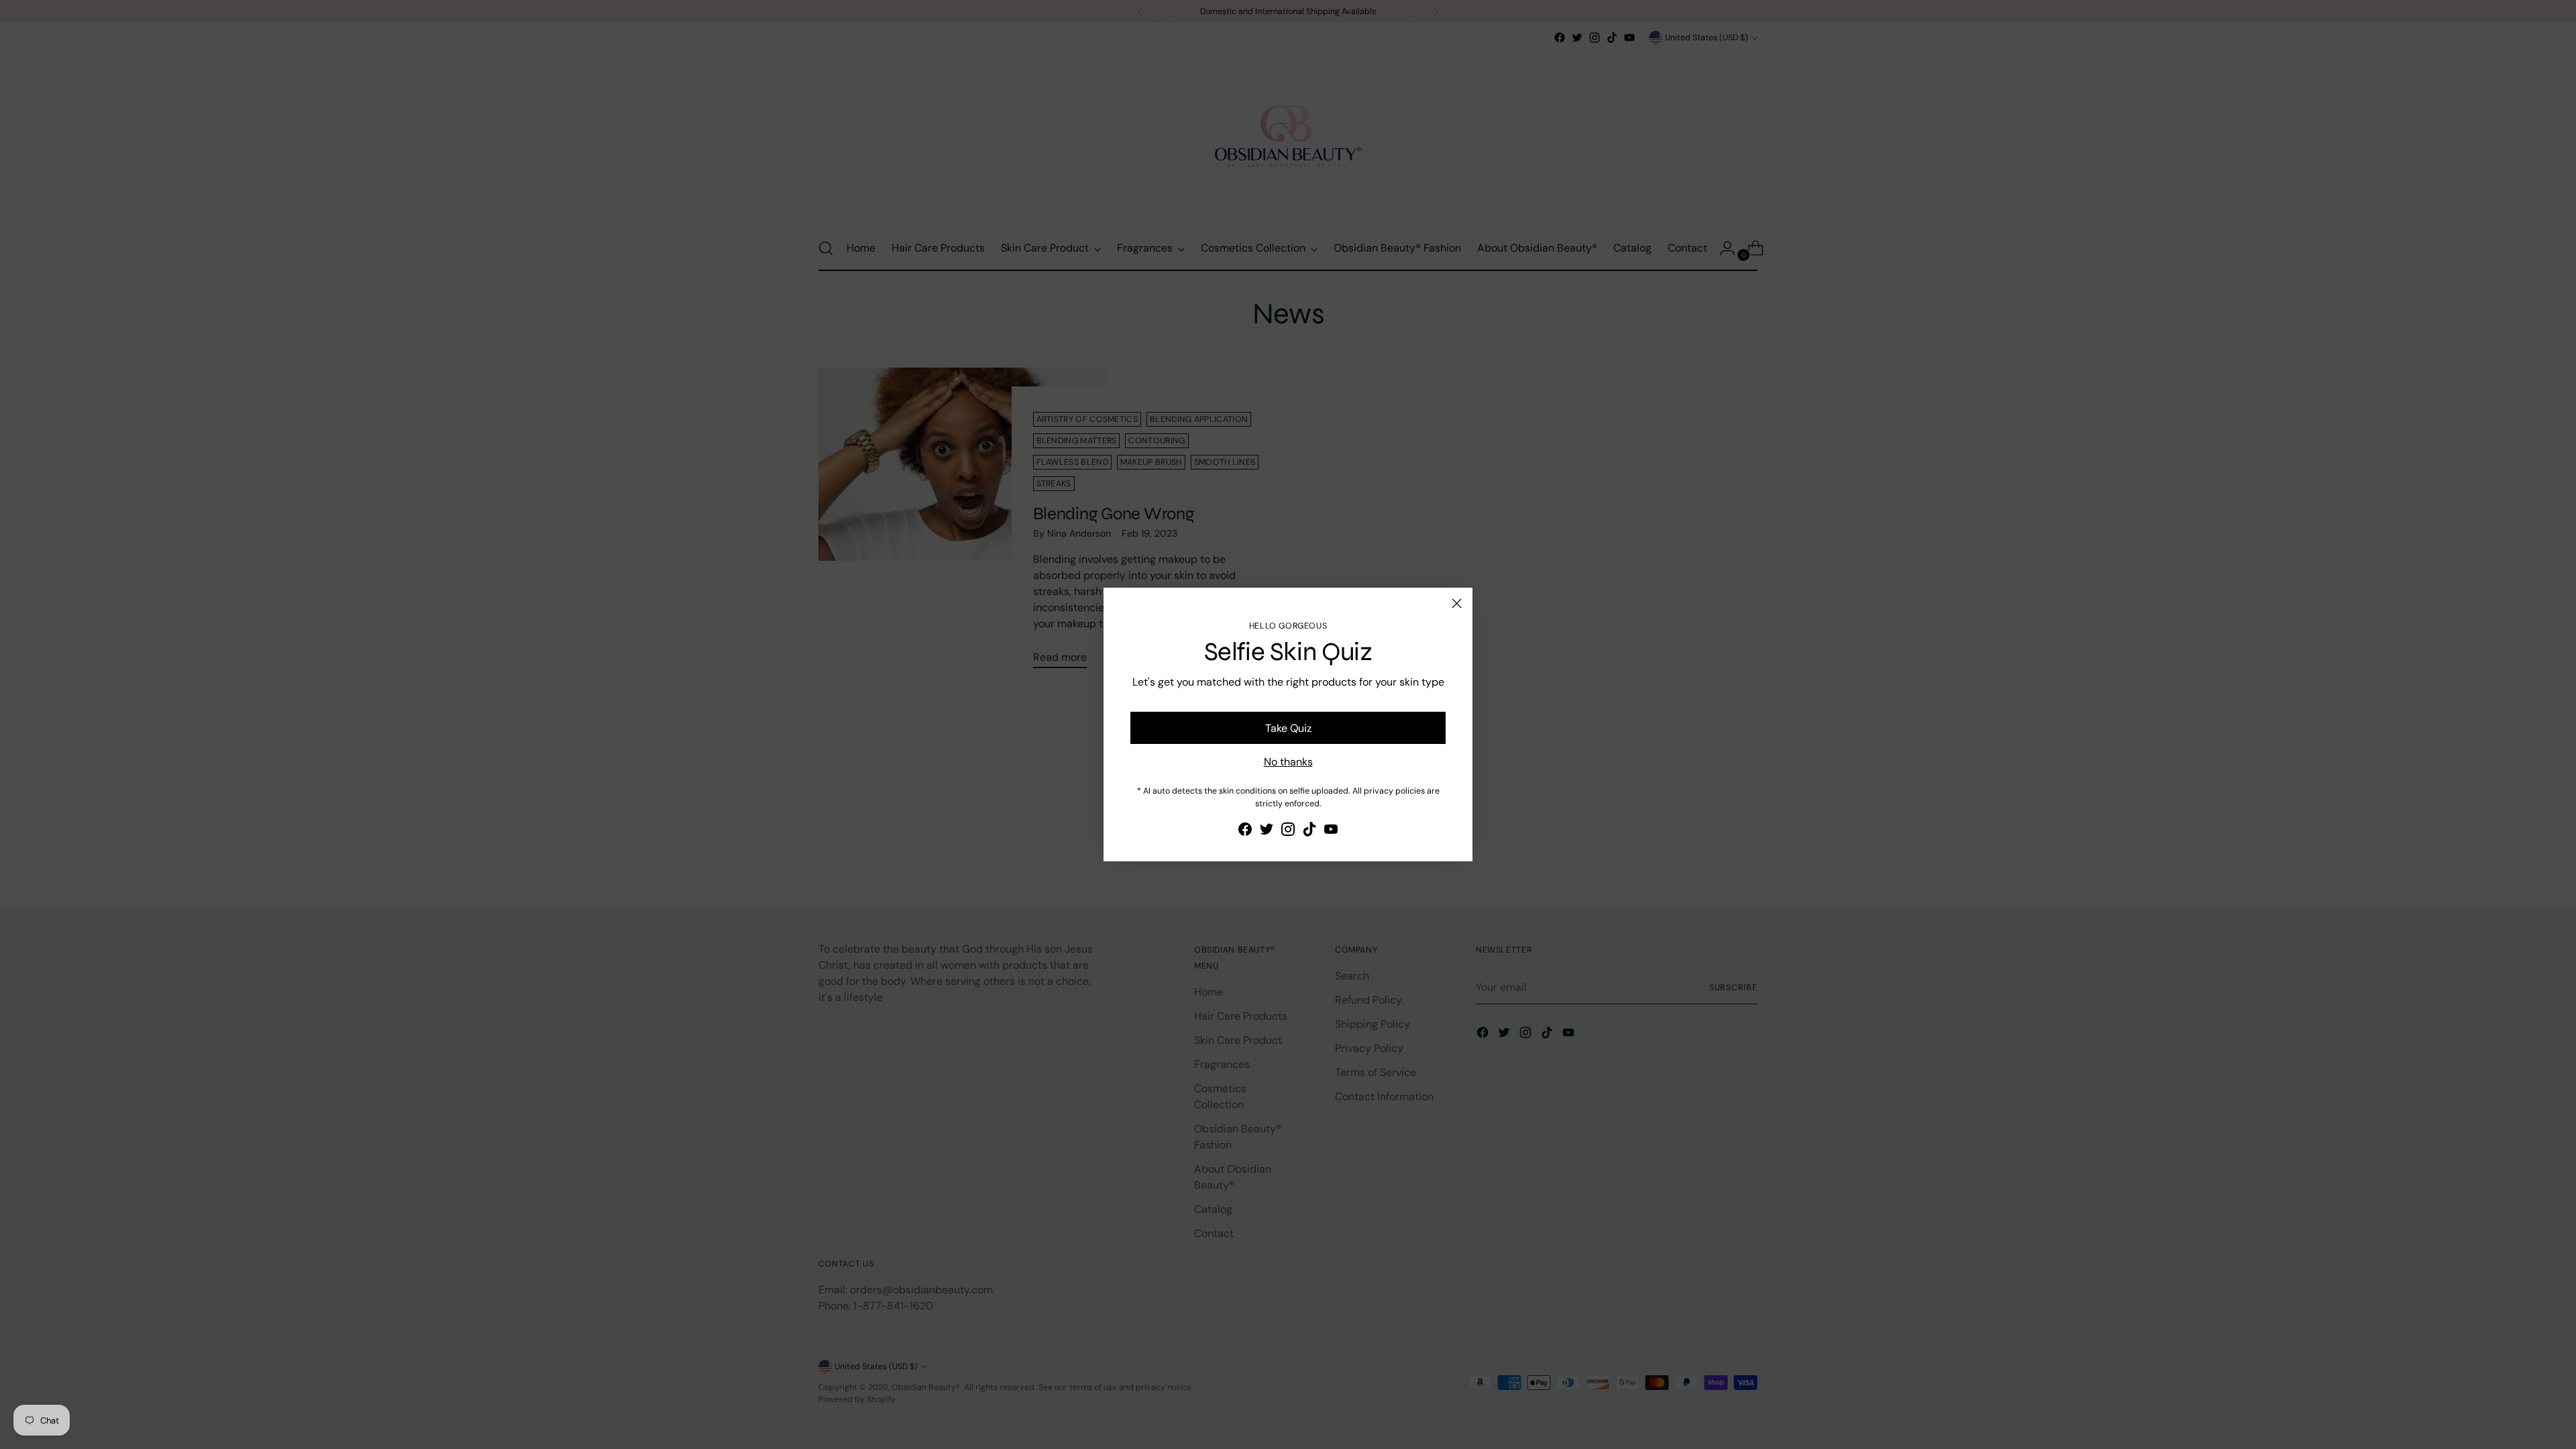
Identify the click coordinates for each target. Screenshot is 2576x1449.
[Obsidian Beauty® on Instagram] (1288, 831)
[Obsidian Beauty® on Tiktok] (1309, 831)
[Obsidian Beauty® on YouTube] (1331, 831)
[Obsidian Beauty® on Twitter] (1267, 831)
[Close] (1457, 603)
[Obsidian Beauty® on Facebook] (1245, 831)
